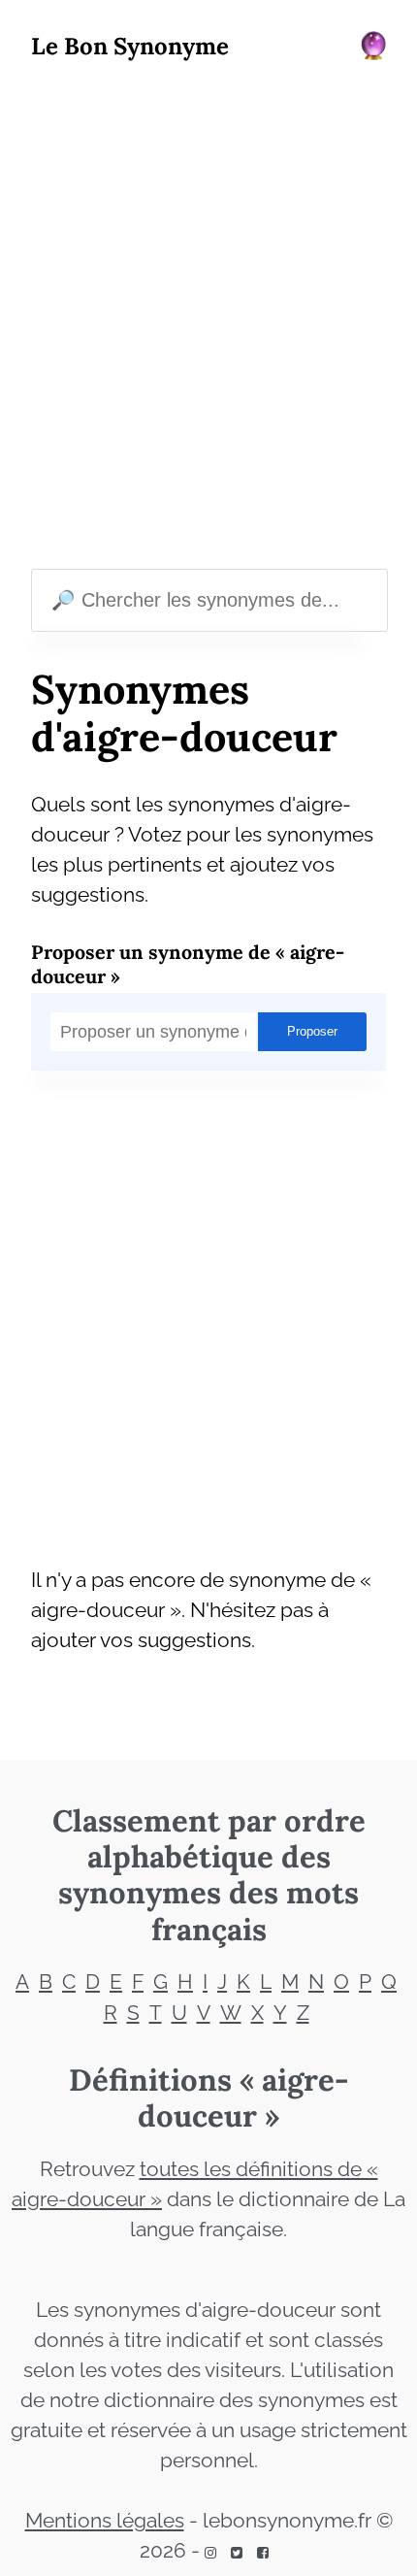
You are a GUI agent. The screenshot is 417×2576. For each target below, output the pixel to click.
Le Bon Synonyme (130, 46)
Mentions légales (105, 2521)
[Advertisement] (208, 319)
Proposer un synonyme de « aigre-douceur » (188, 964)
